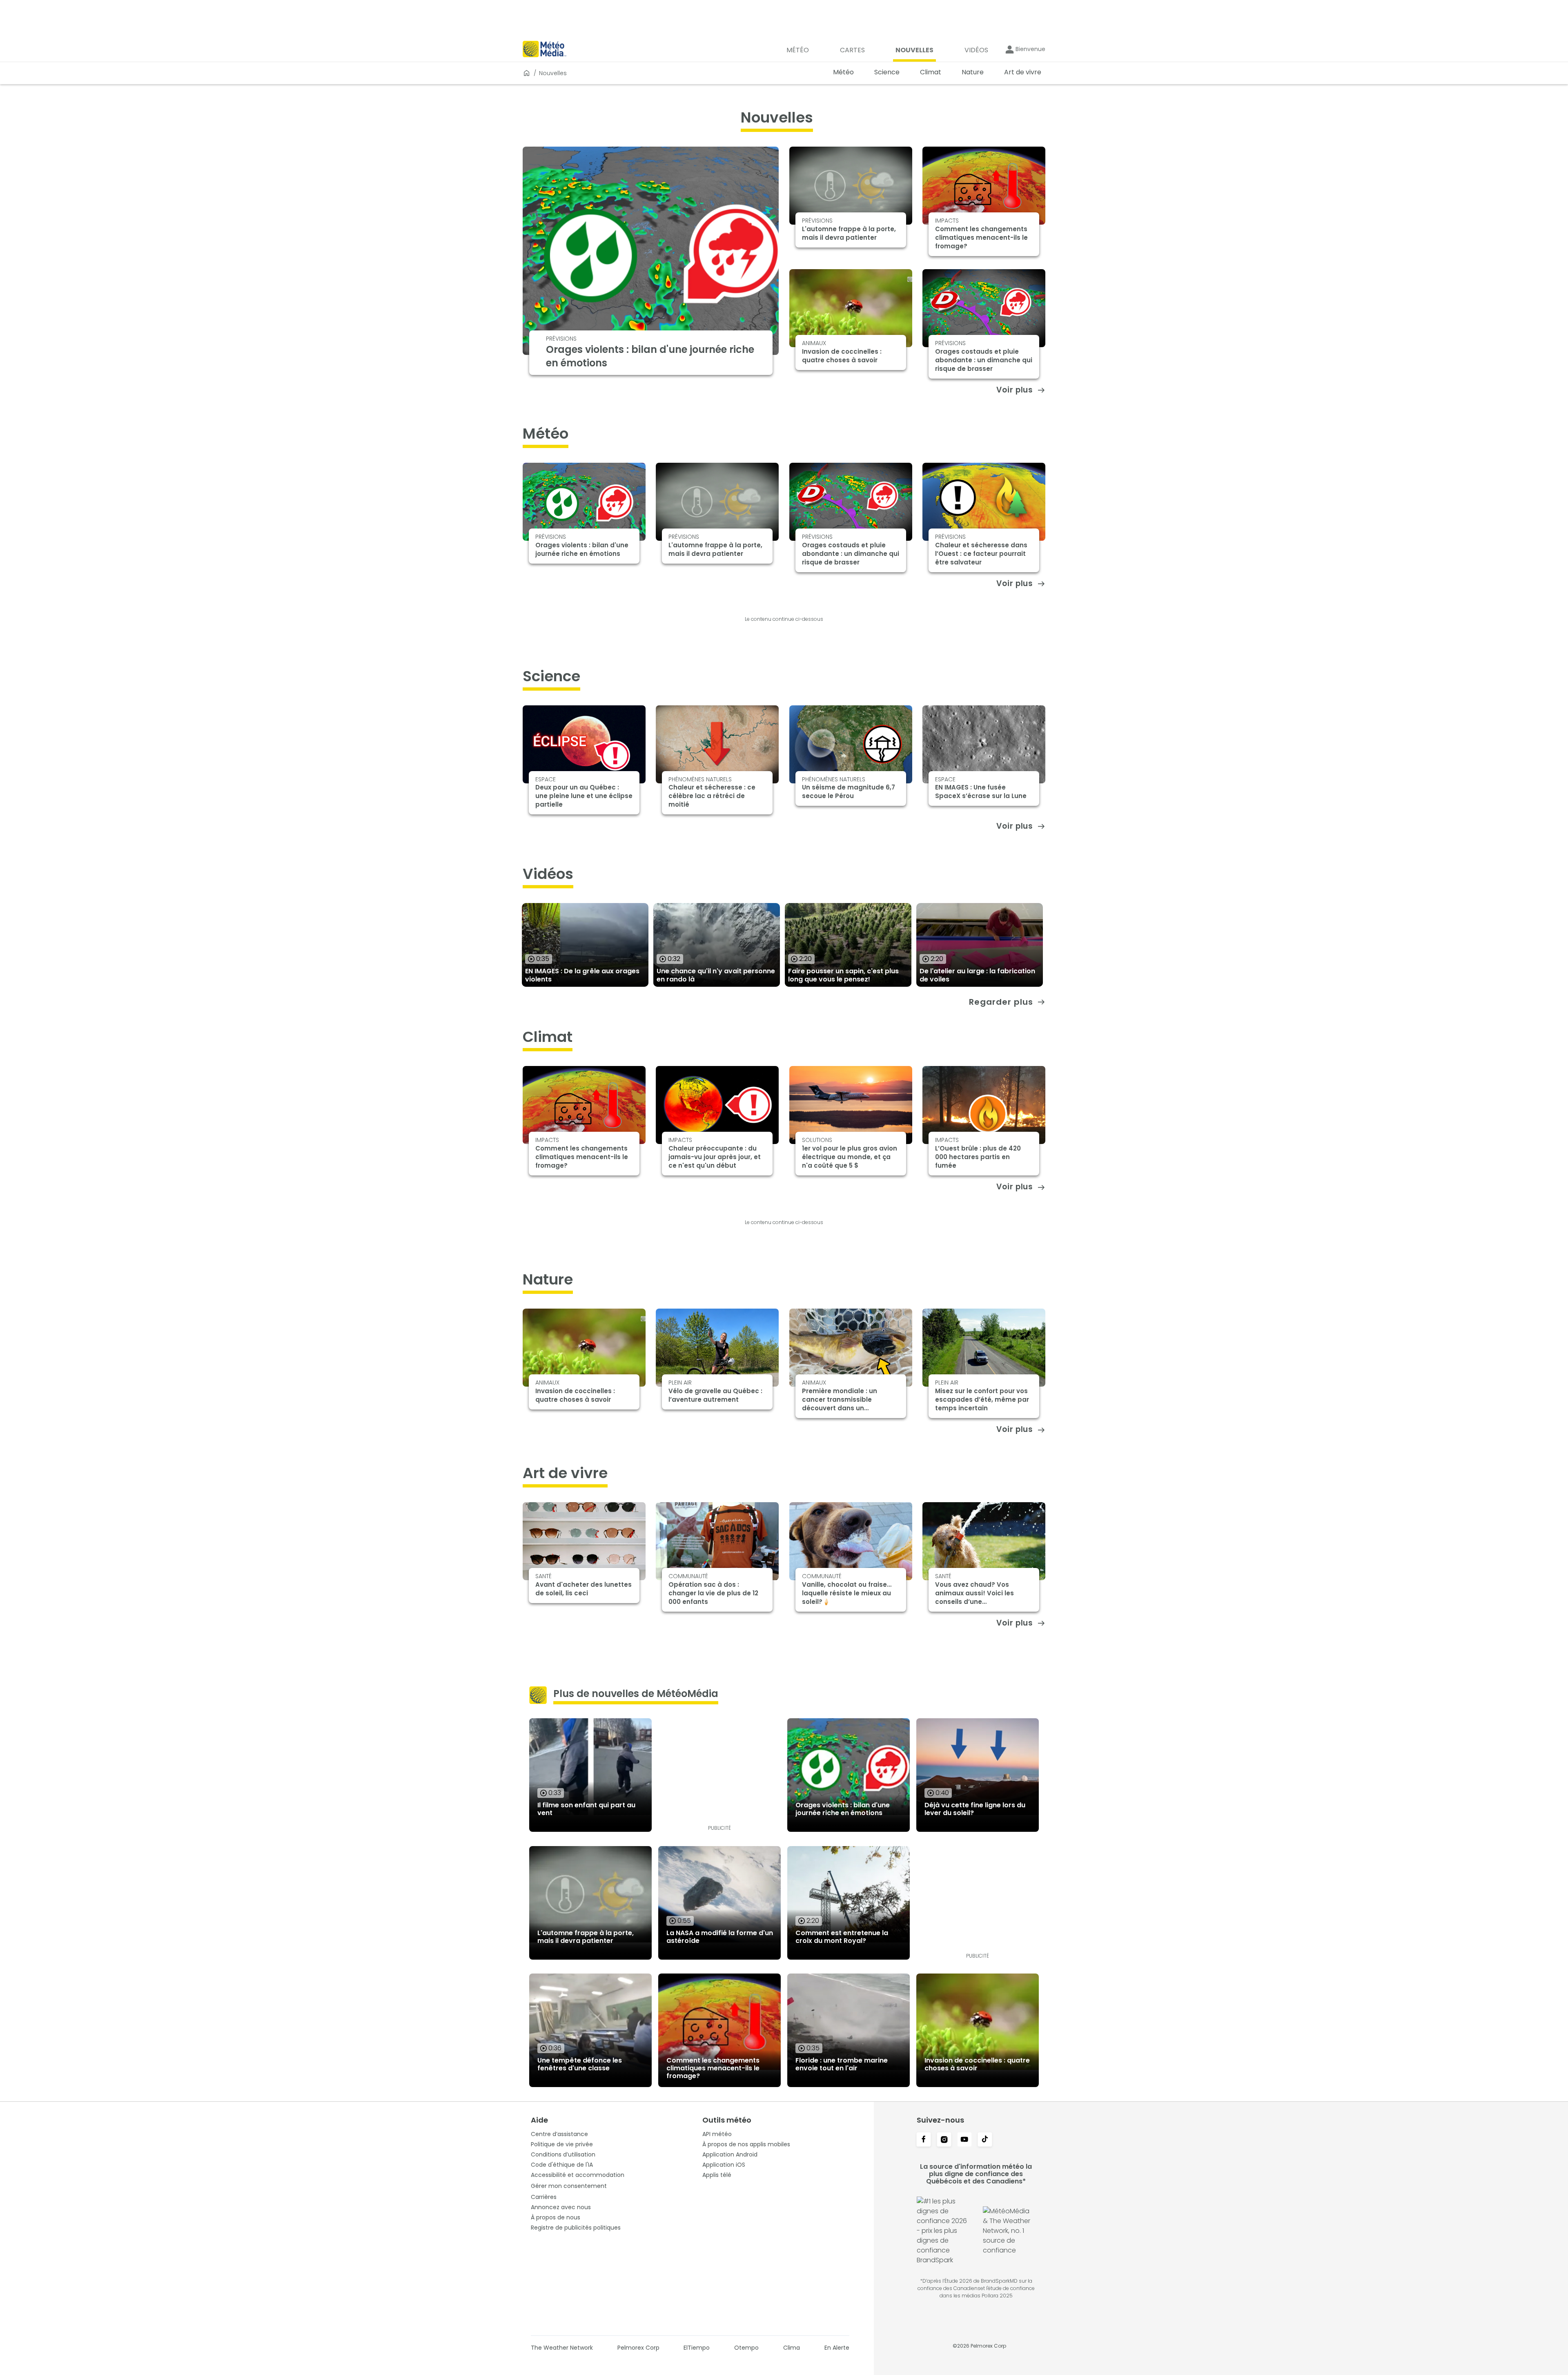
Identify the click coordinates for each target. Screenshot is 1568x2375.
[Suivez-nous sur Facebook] (924, 2140)
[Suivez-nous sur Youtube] (964, 2140)
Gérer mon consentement (569, 2186)
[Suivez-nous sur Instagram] (944, 2140)
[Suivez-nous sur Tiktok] (985, 2140)
